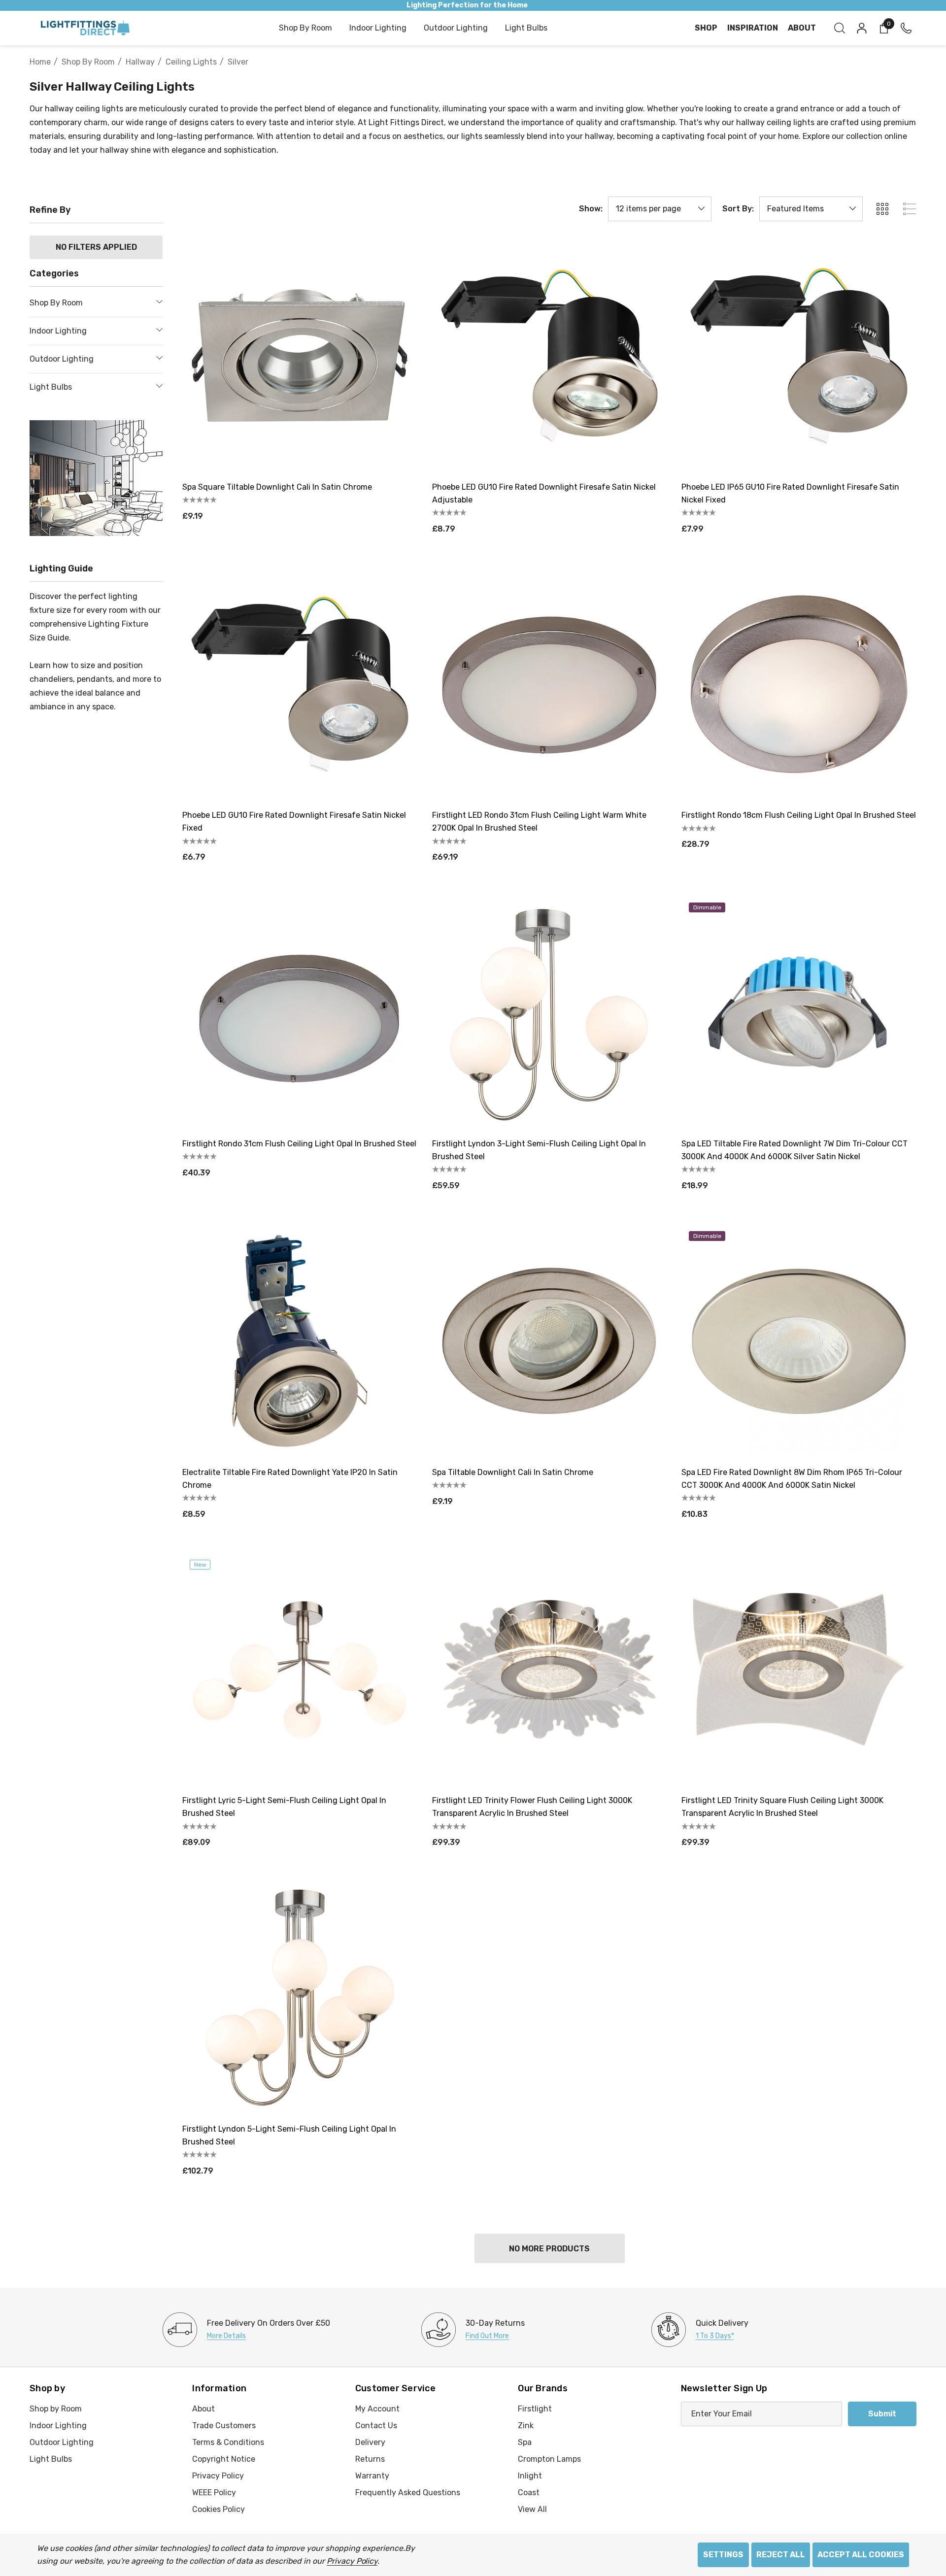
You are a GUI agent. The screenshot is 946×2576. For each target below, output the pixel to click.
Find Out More (487, 2336)
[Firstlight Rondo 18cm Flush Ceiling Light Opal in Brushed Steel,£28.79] (799, 685)
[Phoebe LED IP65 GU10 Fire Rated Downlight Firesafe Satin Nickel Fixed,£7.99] (799, 356)
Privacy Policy (352, 2561)
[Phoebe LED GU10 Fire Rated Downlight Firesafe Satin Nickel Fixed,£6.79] (300, 685)
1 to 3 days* (715, 2336)
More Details (226, 2336)
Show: (591, 209)
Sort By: (738, 209)
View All (532, 2509)
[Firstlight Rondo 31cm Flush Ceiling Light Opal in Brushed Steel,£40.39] (300, 1013)
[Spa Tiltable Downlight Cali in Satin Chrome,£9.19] (550, 1341)
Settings (723, 2555)
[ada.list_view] (910, 209)
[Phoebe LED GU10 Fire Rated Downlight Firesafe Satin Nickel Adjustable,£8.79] (550, 356)
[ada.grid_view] (882, 209)
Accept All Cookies (861, 2555)
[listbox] (811, 209)
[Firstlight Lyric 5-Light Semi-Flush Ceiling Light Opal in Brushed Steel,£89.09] (300, 1670)
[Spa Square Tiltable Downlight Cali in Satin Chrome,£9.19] (300, 356)
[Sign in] (861, 28)
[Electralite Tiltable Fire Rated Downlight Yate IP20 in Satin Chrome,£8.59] (300, 1341)
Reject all (781, 2555)
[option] (246, 2330)
